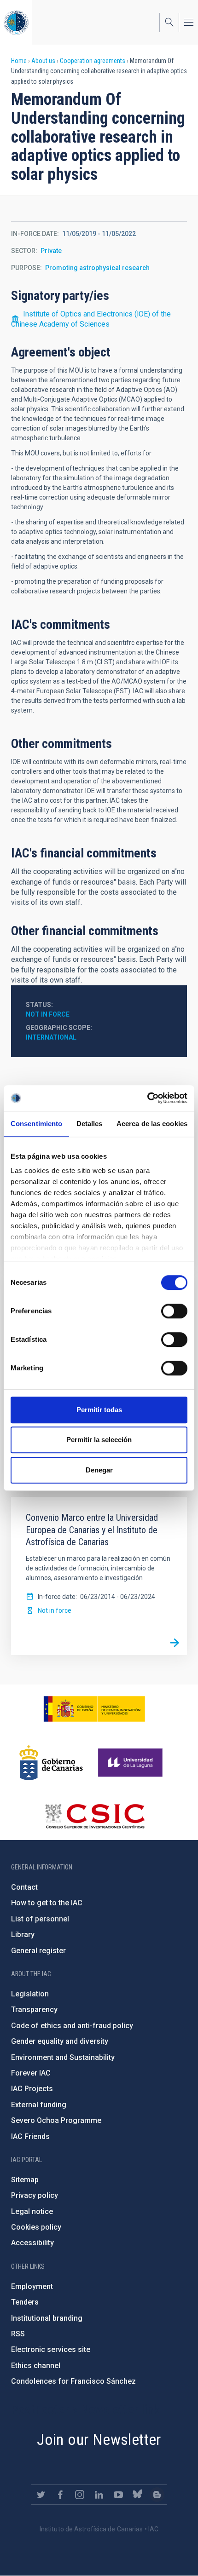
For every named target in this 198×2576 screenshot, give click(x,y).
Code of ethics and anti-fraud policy (72, 2026)
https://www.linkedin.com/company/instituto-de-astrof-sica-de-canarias (99, 2495)
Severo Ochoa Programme (56, 2120)
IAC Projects (32, 2089)
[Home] (16, 22)
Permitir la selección (99, 1440)
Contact (24, 1887)
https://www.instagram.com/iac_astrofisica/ (80, 2495)
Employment (32, 2286)
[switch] (174, 1311)
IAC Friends (30, 2136)
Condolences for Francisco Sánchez (73, 2381)
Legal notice (32, 2211)
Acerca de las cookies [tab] (152, 1124)
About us (43, 61)
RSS (18, 2334)
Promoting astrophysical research (97, 268)
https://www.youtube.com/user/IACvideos (118, 2495)
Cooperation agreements (93, 61)
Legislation (30, 1994)
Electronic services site (51, 2349)
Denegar (99, 1470)
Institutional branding (47, 2318)
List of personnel (40, 1919)
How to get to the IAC (47, 1903)
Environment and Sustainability (63, 2057)
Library (23, 1935)
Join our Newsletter (99, 2439)
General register (38, 1951)
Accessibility (32, 2243)
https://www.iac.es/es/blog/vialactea (157, 2495)
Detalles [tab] (90, 1124)
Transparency (34, 2010)
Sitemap (25, 2180)
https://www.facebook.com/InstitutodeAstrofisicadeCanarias (60, 2495)
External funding (39, 2105)
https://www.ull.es (131, 1763)
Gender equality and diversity (60, 2041)
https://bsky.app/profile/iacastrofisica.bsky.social (138, 2495)
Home (19, 61)
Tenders (25, 2302)
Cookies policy (36, 2227)
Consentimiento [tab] (36, 1124)
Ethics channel (36, 2366)
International (51, 1037)
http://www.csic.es (95, 1816)
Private (51, 251)
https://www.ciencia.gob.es (94, 1709)
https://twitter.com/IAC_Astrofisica (41, 2495)
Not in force (48, 1014)
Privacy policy (35, 2195)
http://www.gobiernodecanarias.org (51, 1763)
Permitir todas (99, 1410)
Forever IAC (31, 2073)
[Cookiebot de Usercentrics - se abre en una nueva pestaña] (147, 1098)
